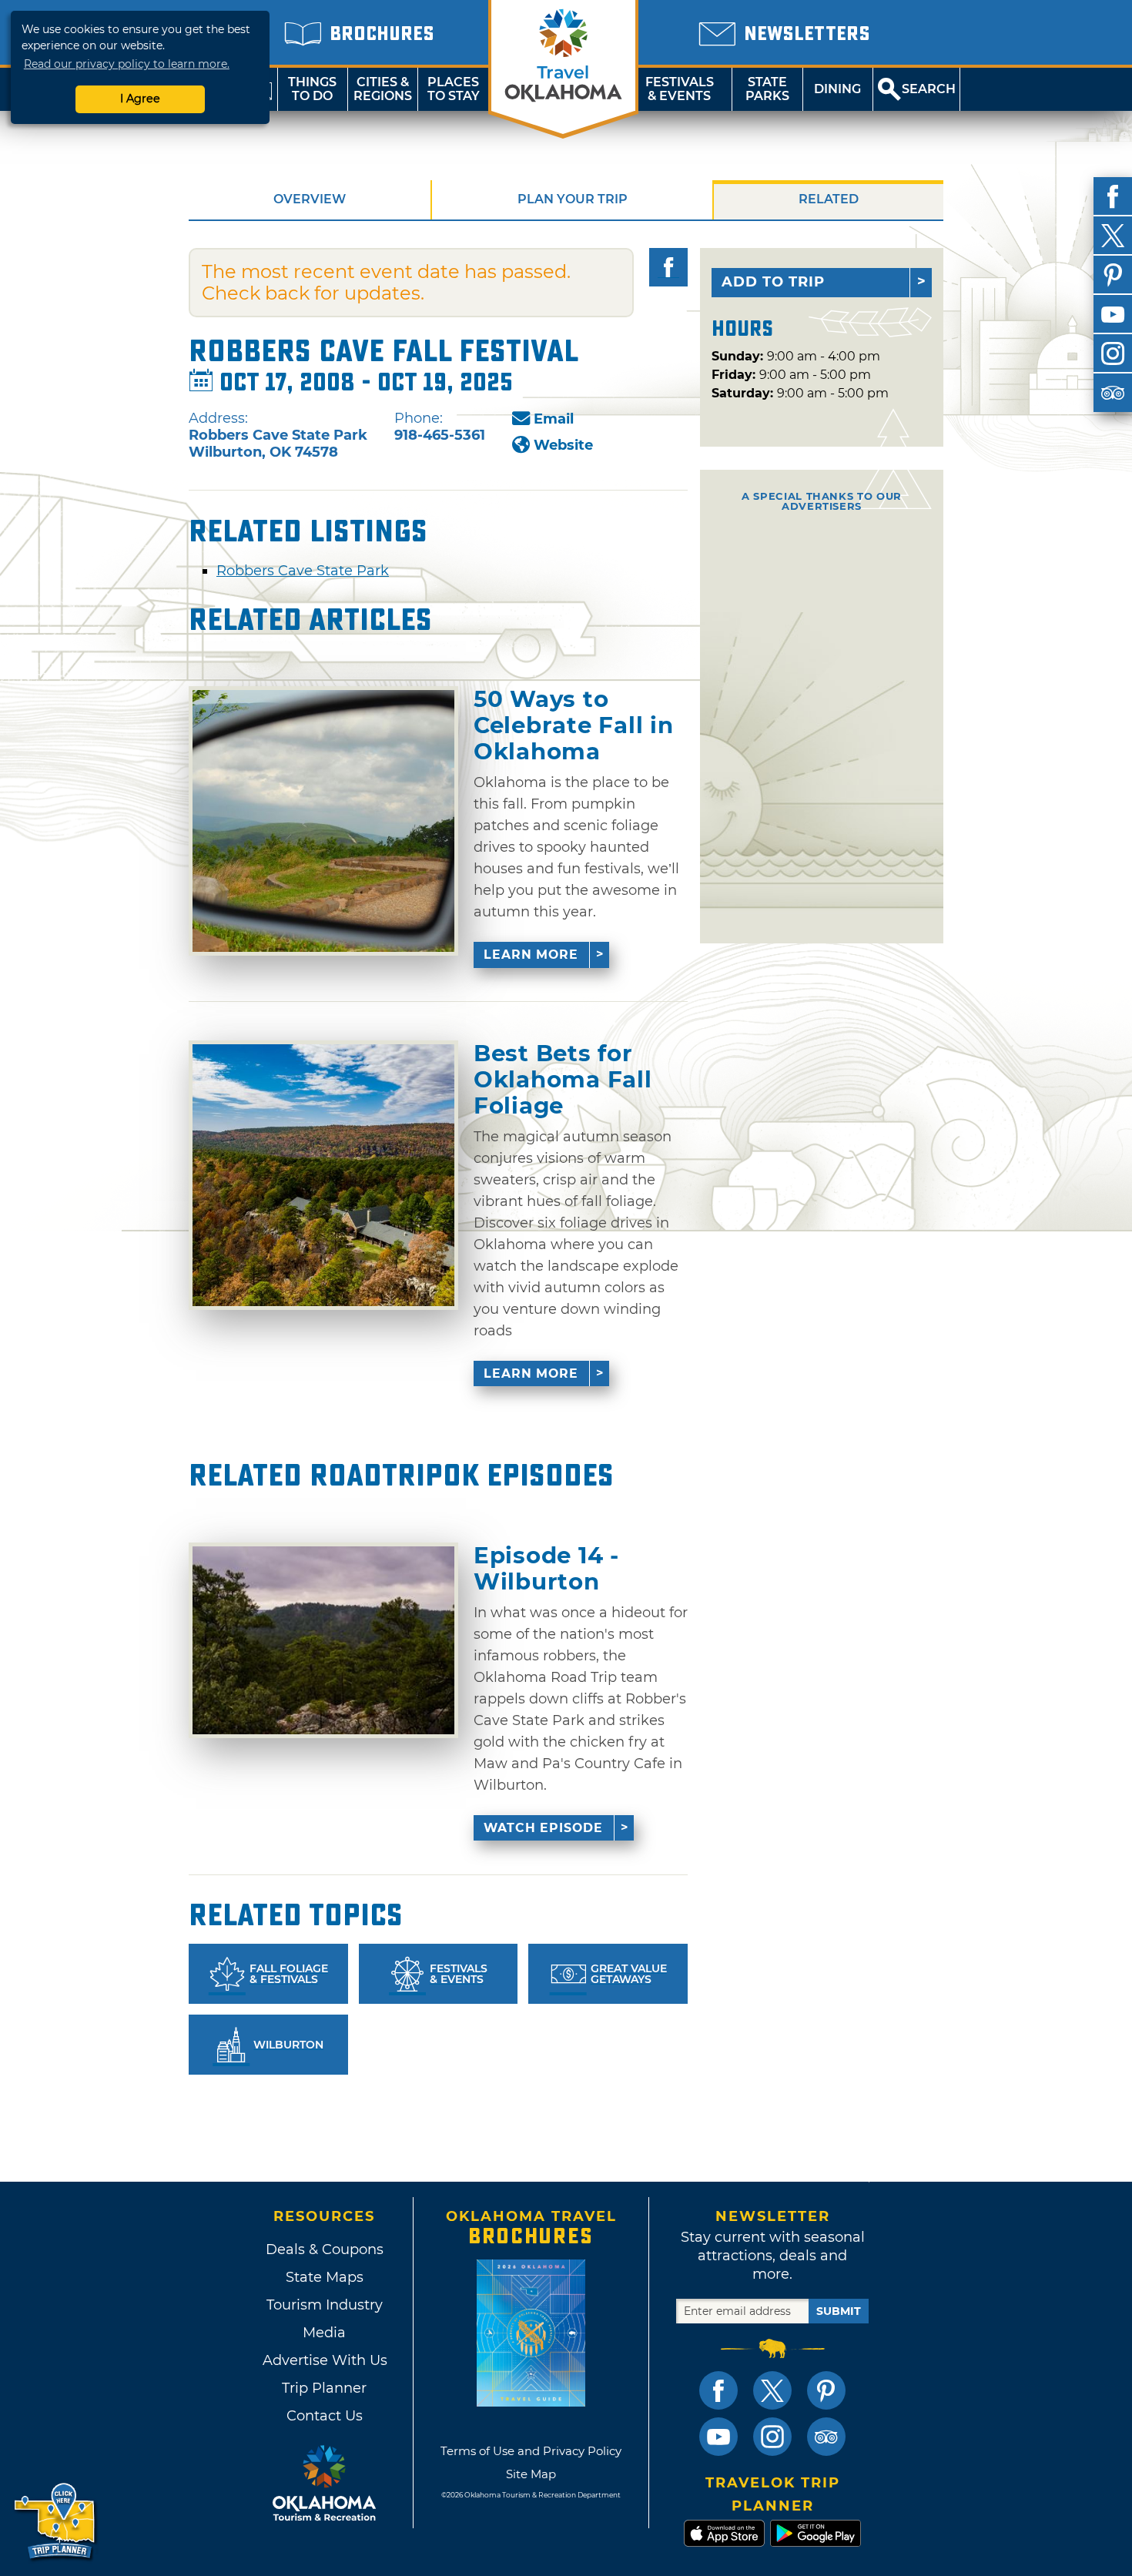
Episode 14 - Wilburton (546, 1568)
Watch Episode (543, 1828)
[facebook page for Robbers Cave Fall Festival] (668, 267)
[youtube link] (718, 2437)
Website (563, 445)
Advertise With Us (324, 2360)
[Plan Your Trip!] (56, 2522)
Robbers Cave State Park (303, 571)
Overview (310, 199)
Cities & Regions (383, 89)
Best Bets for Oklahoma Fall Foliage (563, 1079)
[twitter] (1113, 236)
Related (829, 199)
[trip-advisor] (1113, 393)
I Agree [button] (140, 99)
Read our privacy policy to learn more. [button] (127, 64)
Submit (839, 2311)
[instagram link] (772, 2437)
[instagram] (1113, 353)
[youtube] (1113, 314)
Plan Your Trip (573, 199)
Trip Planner (324, 2388)
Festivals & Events (680, 89)
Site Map (531, 2474)
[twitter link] (772, 2390)
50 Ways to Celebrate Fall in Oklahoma (573, 725)
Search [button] (929, 89)
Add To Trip (773, 282)
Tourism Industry (325, 2305)
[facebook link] (718, 2390)
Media (324, 2333)
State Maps (325, 2277)
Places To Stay (454, 89)
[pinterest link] (826, 2390)
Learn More (531, 955)
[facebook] (1113, 196)
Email (554, 419)
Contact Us (325, 2416)
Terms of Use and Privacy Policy (531, 2451)
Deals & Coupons (325, 2249)
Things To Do (312, 89)
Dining (837, 89)
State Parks (767, 89)
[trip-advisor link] (826, 2437)
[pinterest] (1113, 275)
